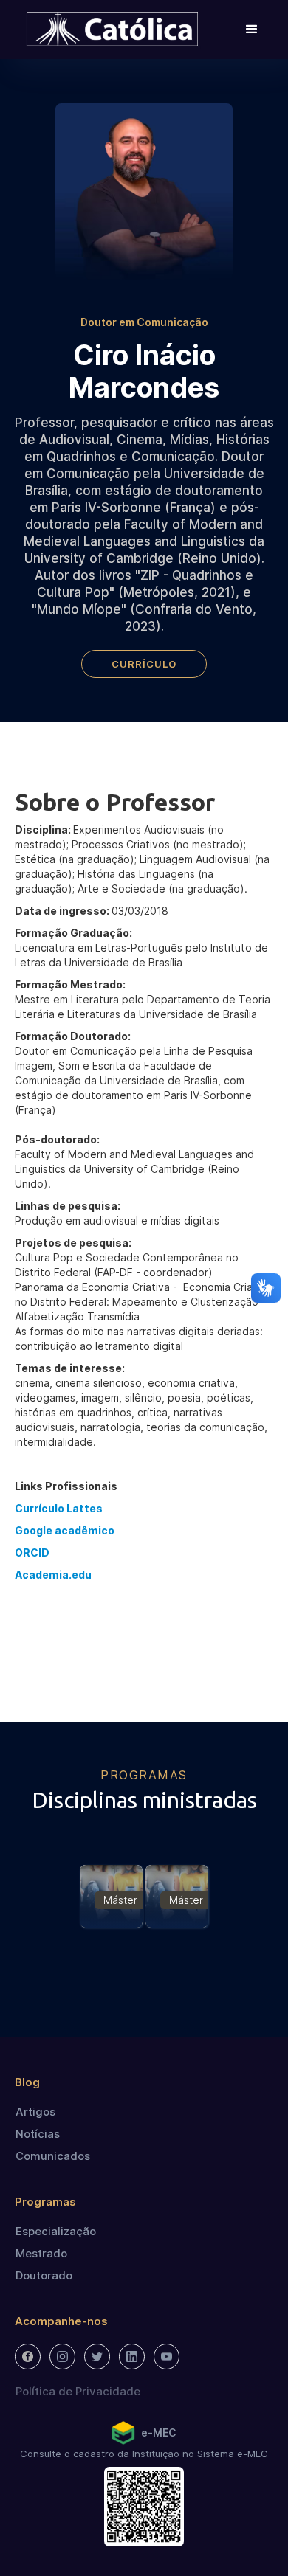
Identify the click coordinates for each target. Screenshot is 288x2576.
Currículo (144, 664)
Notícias (38, 2134)
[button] (252, 30)
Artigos (35, 2112)
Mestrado (41, 2253)
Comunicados (53, 2156)
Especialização (56, 2231)
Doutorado (44, 2275)
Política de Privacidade (78, 2391)
